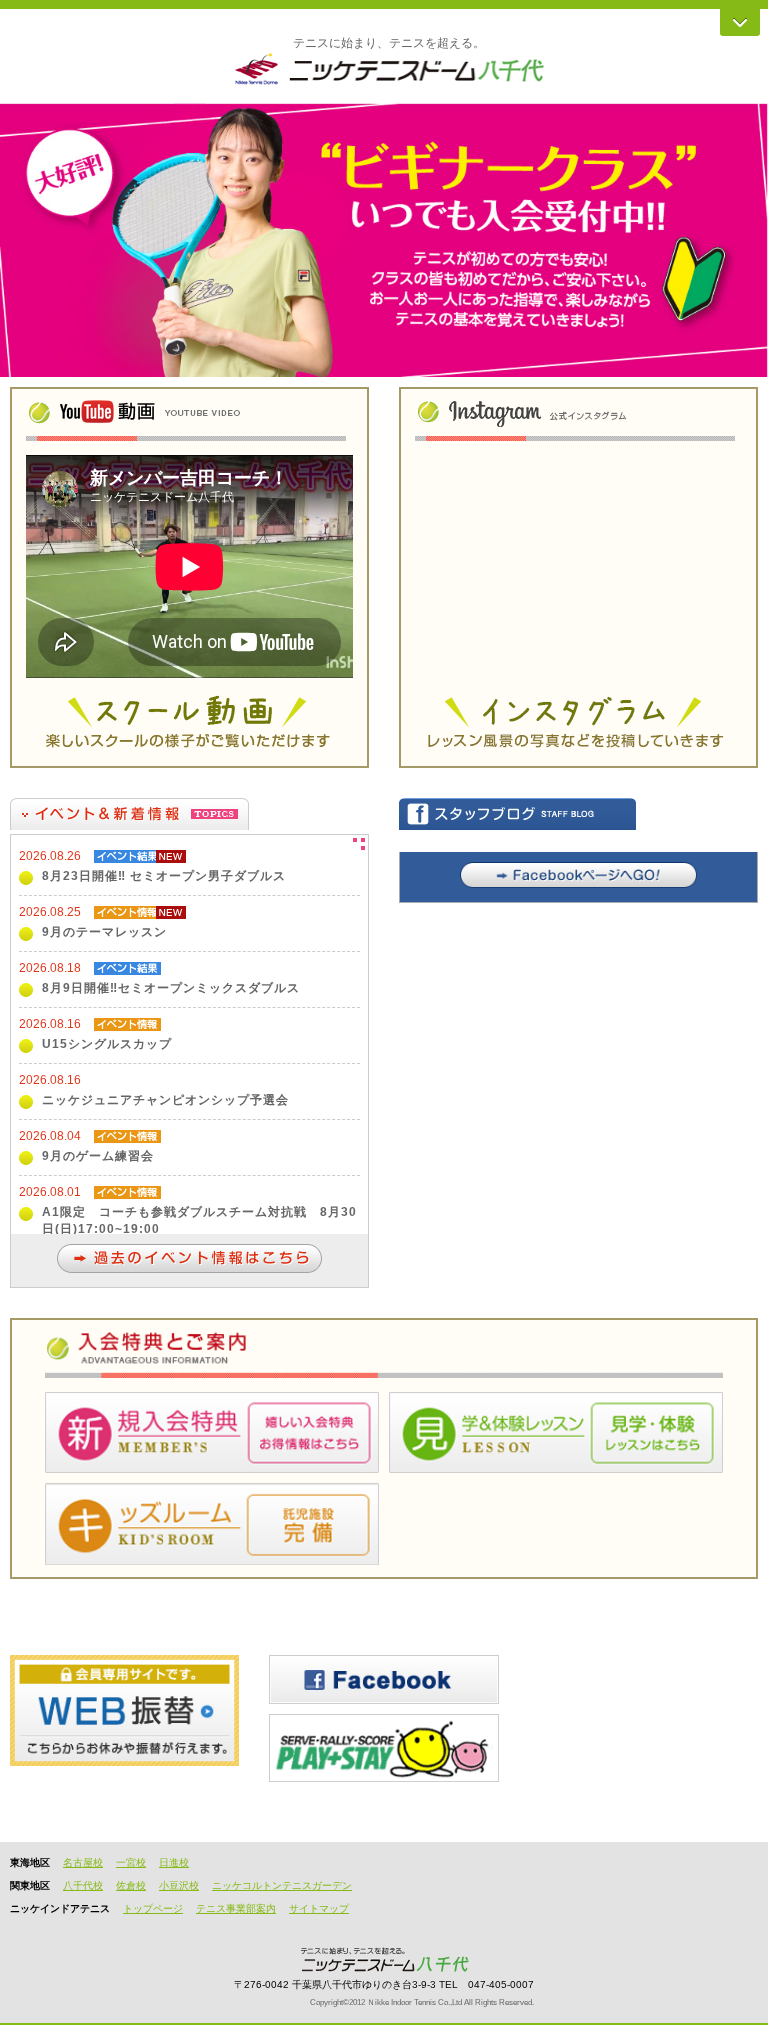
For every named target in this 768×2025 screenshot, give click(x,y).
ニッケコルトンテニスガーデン (282, 1885)
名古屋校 (83, 1862)
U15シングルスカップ (107, 1044)
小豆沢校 (179, 1885)
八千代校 (83, 1885)
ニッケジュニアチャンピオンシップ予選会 (165, 1100)
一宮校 (131, 1862)
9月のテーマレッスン (104, 932)
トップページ (153, 1908)
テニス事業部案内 (236, 1908)
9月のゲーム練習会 (98, 1156)
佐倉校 (131, 1885)
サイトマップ (319, 1908)
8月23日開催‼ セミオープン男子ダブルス (164, 876)
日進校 (174, 1862)
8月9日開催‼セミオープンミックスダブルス (171, 988)
